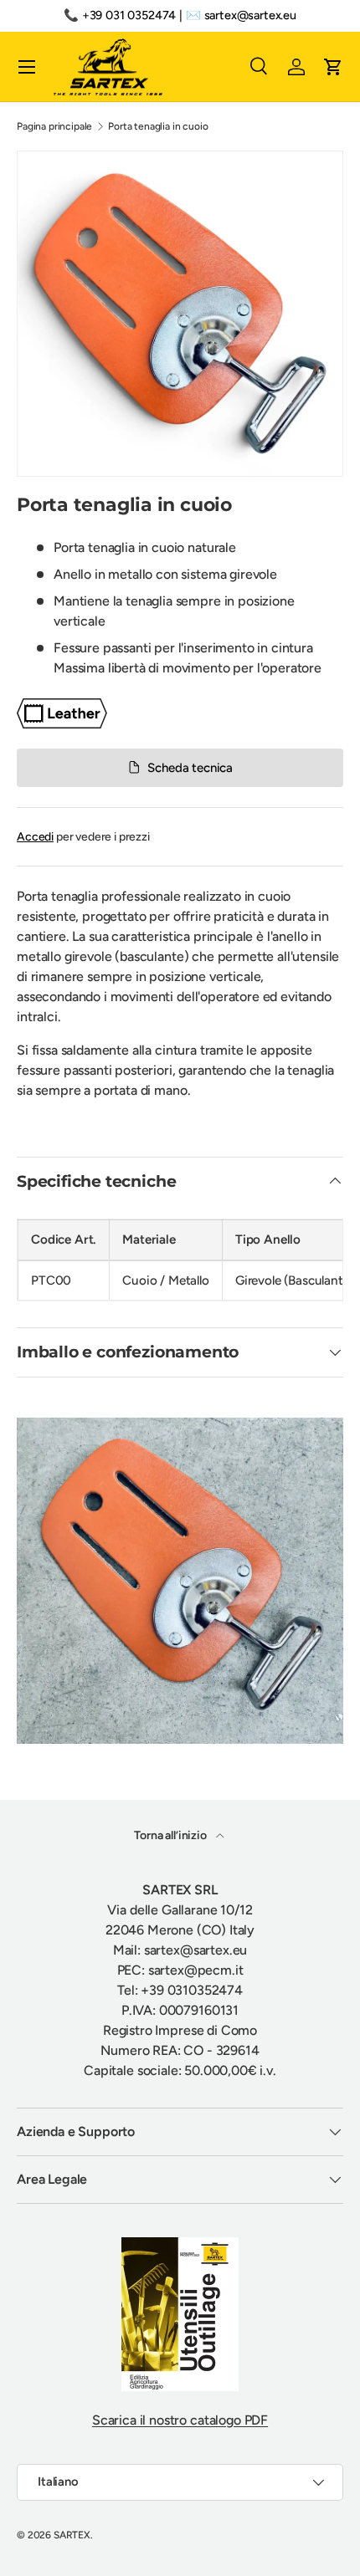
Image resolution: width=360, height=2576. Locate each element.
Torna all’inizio (171, 1835)
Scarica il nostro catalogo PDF (180, 2420)
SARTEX (72, 2535)
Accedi (35, 837)
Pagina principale (54, 126)
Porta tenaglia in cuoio (158, 126)
